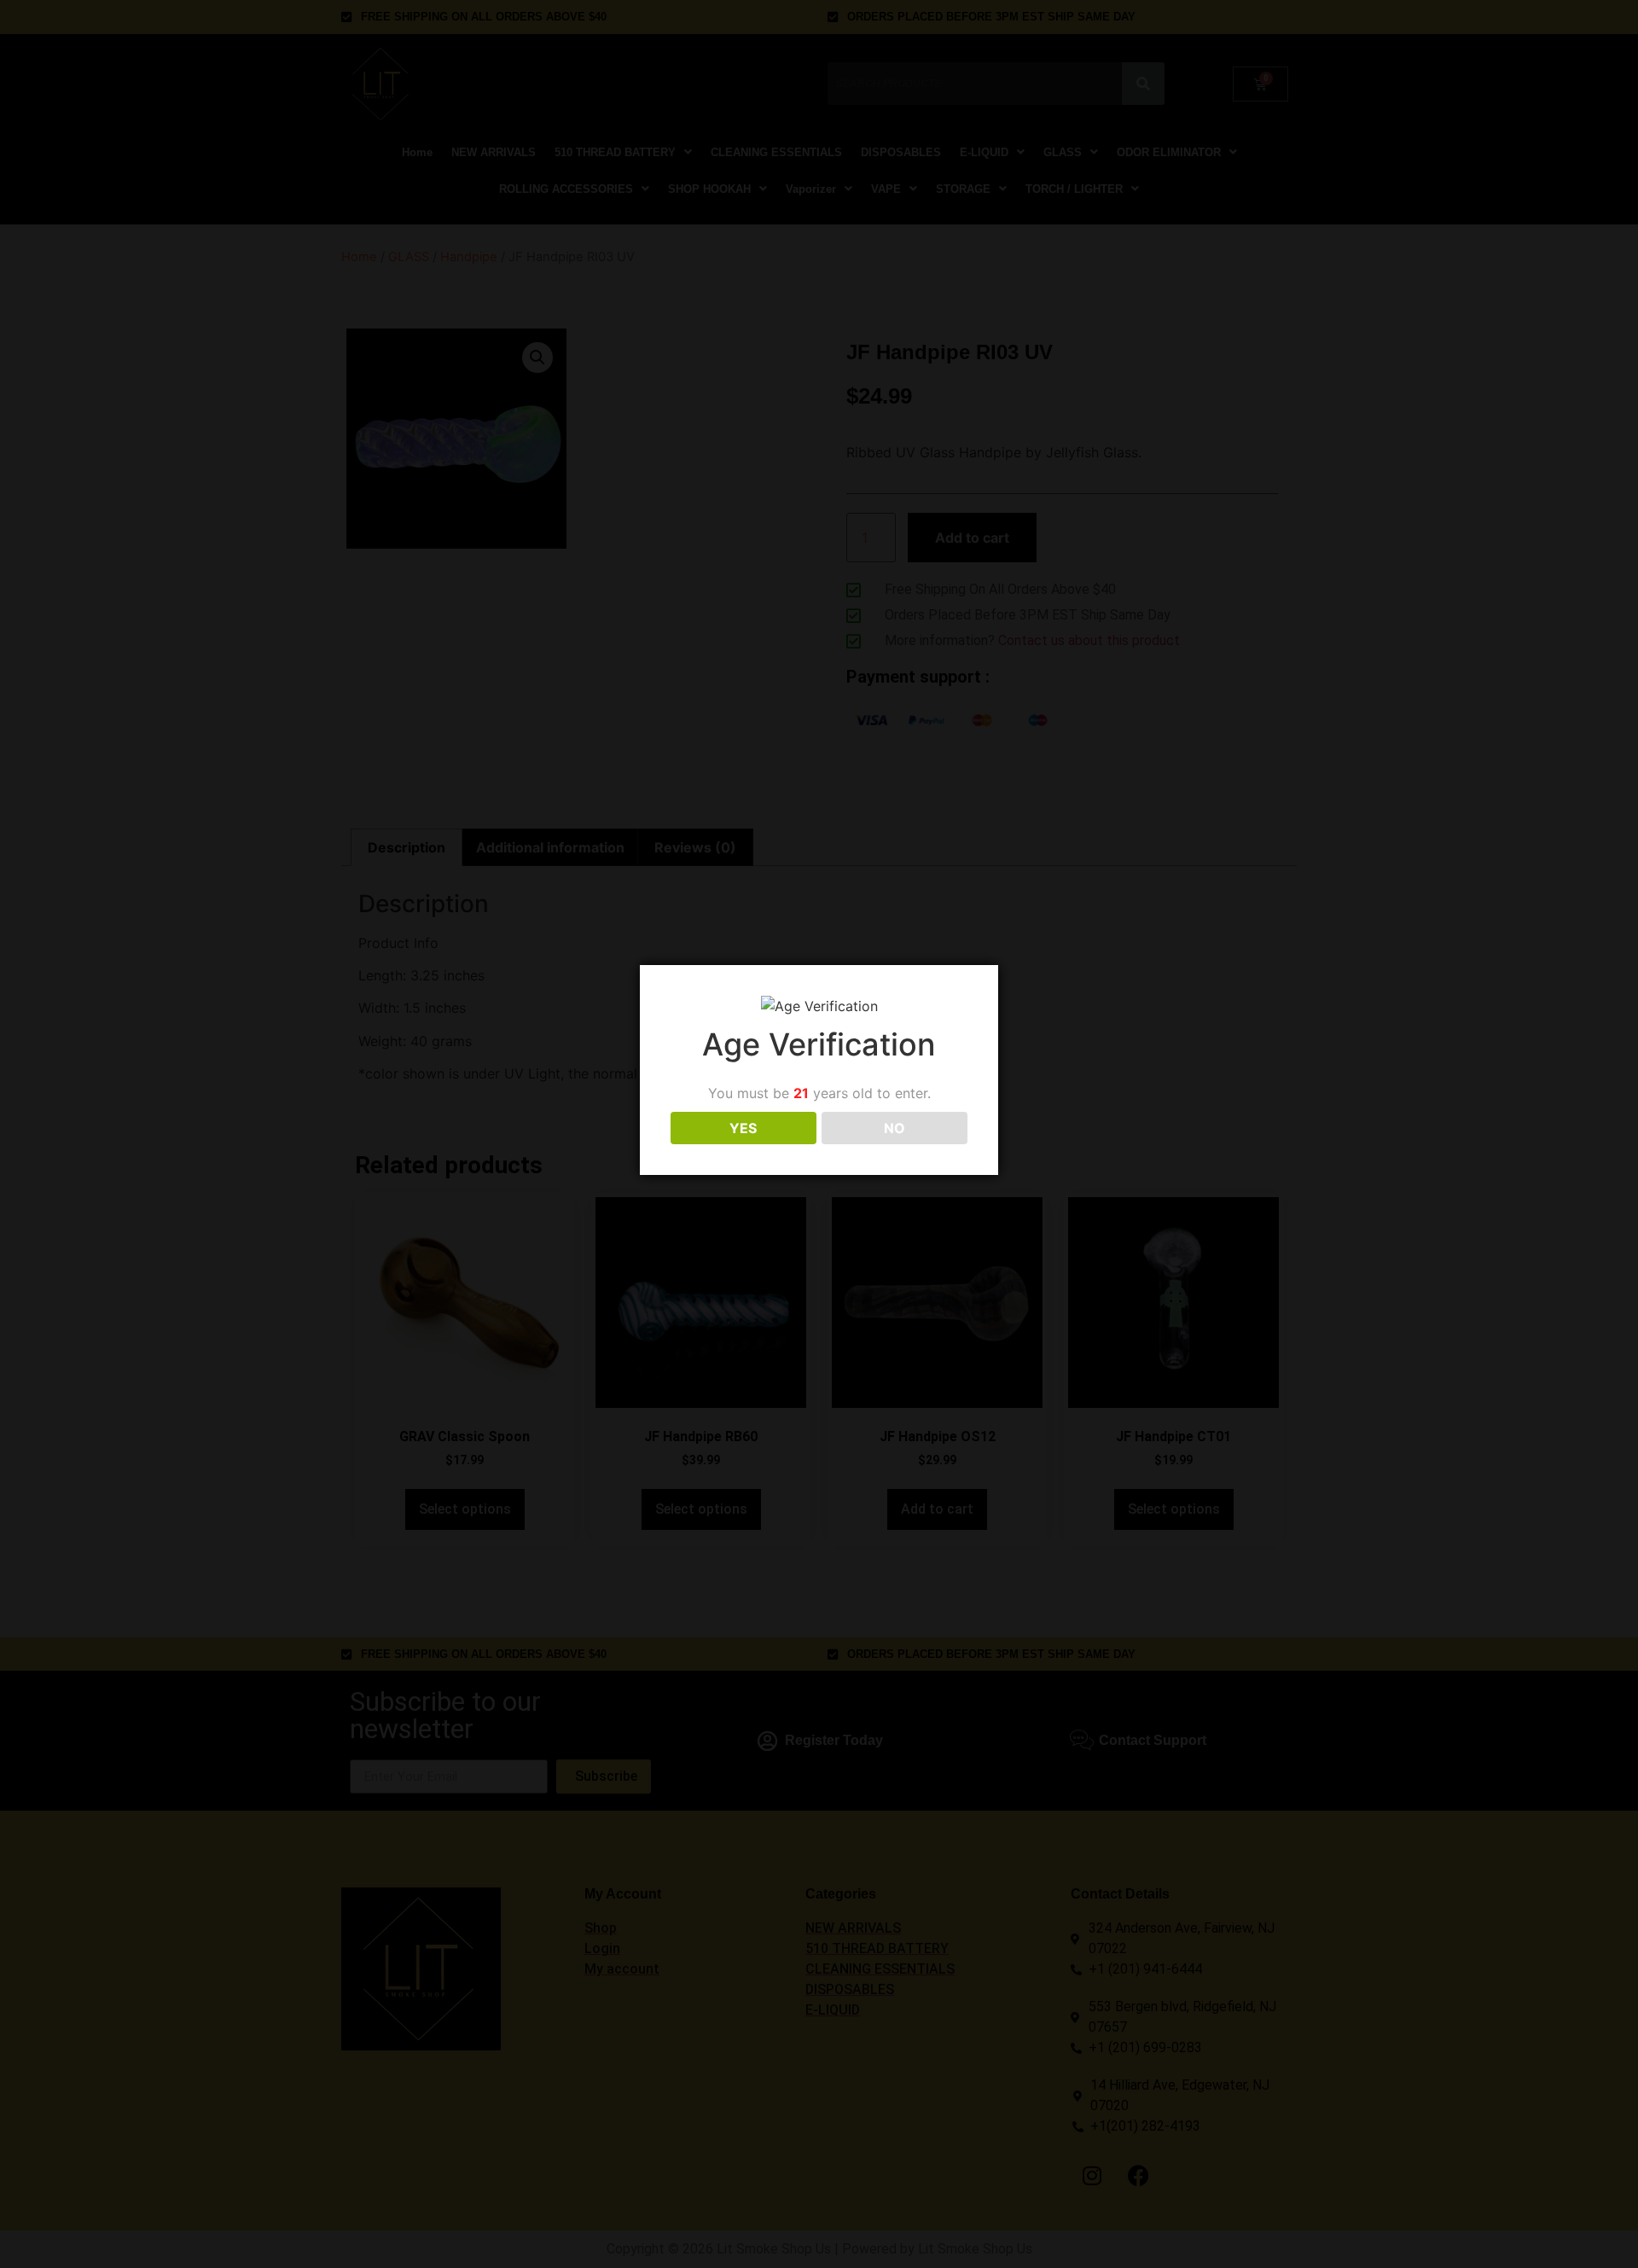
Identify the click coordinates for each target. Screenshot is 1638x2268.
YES (743, 1128)
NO (895, 1128)
